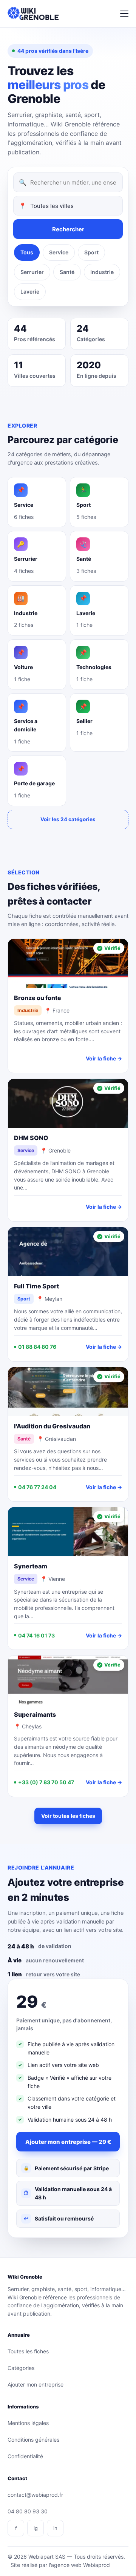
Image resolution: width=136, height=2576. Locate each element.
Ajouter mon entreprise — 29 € (68, 2142)
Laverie (30, 292)
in (55, 2528)
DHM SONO (31, 1138)
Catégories (21, 2368)
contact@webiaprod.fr (35, 2495)
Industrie (102, 272)
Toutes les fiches (28, 2351)
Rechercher (68, 229)
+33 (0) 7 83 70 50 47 (46, 1782)
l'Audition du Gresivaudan (52, 1426)
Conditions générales (33, 2440)
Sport (91, 252)
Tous (27, 252)
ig (36, 2528)
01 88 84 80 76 (37, 1347)
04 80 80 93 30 (28, 2511)
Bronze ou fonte (38, 998)
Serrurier (32, 272)
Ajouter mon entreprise (36, 2384)
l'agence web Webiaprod (79, 2565)
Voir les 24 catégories (68, 819)
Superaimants (35, 1714)
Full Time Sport (36, 1286)
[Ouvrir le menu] (124, 14)
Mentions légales (28, 2423)
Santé (67, 272)
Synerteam (31, 1566)
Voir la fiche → (104, 1058)
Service (59, 252)
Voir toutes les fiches (68, 1816)
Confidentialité (25, 2456)
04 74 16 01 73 (36, 1635)
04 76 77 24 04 (37, 1487)
